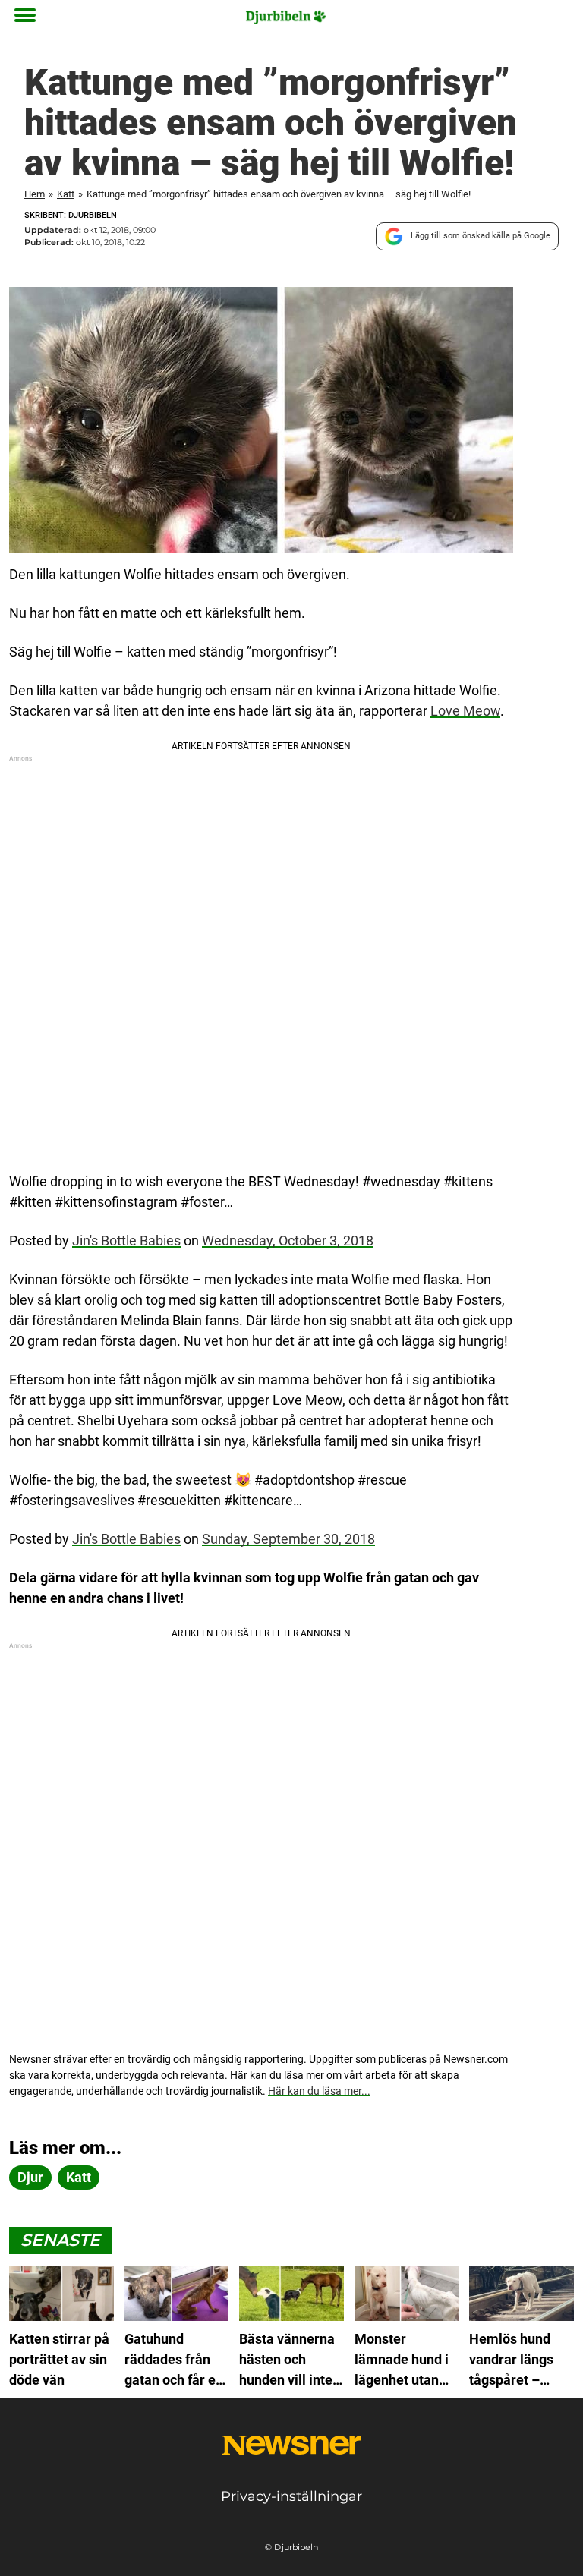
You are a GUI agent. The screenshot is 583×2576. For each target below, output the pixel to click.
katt (79, 2177)
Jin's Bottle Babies (126, 1241)
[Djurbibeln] (286, 17)
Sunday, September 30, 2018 (288, 1539)
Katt (66, 194)
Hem (35, 194)
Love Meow (465, 711)
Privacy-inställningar (291, 2496)
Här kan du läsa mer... (319, 2091)
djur (30, 2177)
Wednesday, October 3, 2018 (288, 1241)
